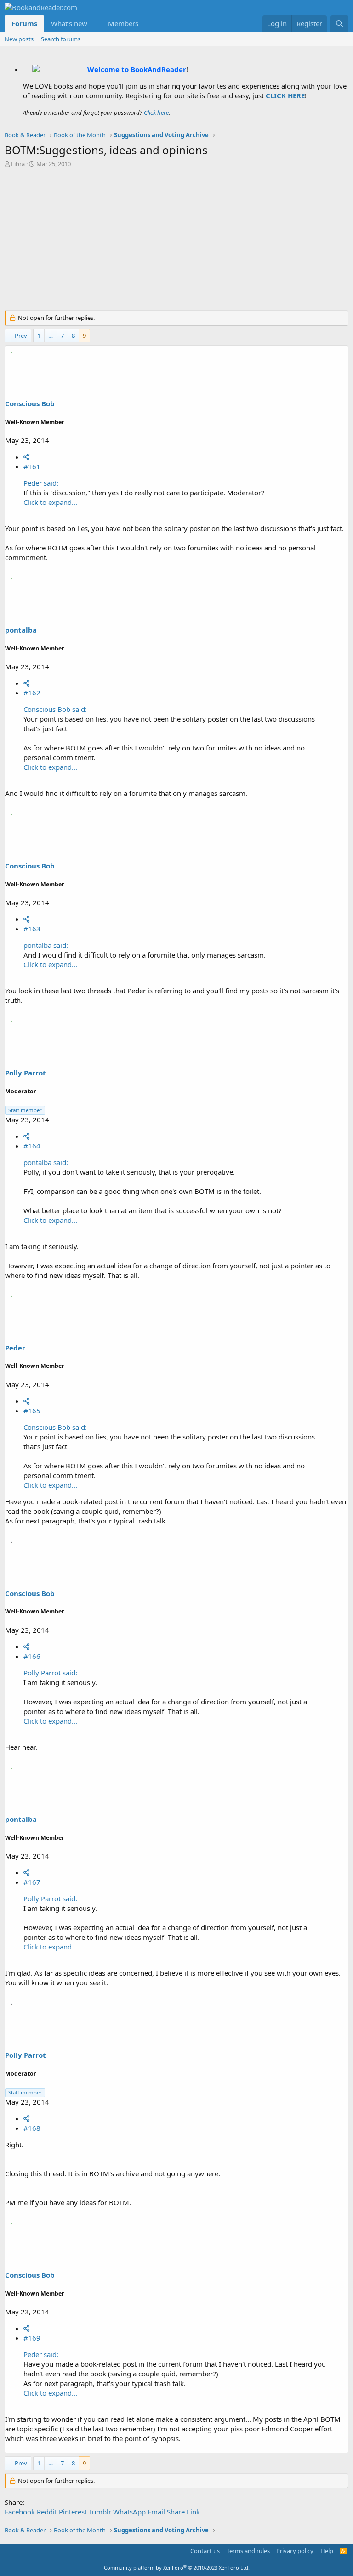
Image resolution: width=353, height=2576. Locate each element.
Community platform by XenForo (177, 2568)
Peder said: (41, 483)
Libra (18, 164)
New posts (19, 39)
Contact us (205, 2551)
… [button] (51, 336)
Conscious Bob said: (55, 709)
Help (327, 2551)
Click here (156, 112)
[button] (95, 24)
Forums (24, 23)
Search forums (61, 39)
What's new (69, 23)
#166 (32, 1656)
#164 (32, 1146)
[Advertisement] (176, 241)
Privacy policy (295, 2551)
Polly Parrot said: (50, 1673)
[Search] (339, 24)
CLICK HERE (285, 95)
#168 (32, 2128)
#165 (32, 1411)
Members (123, 23)
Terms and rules (248, 2551)
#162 (32, 693)
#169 (32, 2338)
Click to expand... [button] (50, 502)
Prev (21, 336)
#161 (32, 466)
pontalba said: (46, 945)
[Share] (26, 457)
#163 (32, 929)
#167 (32, 1882)
